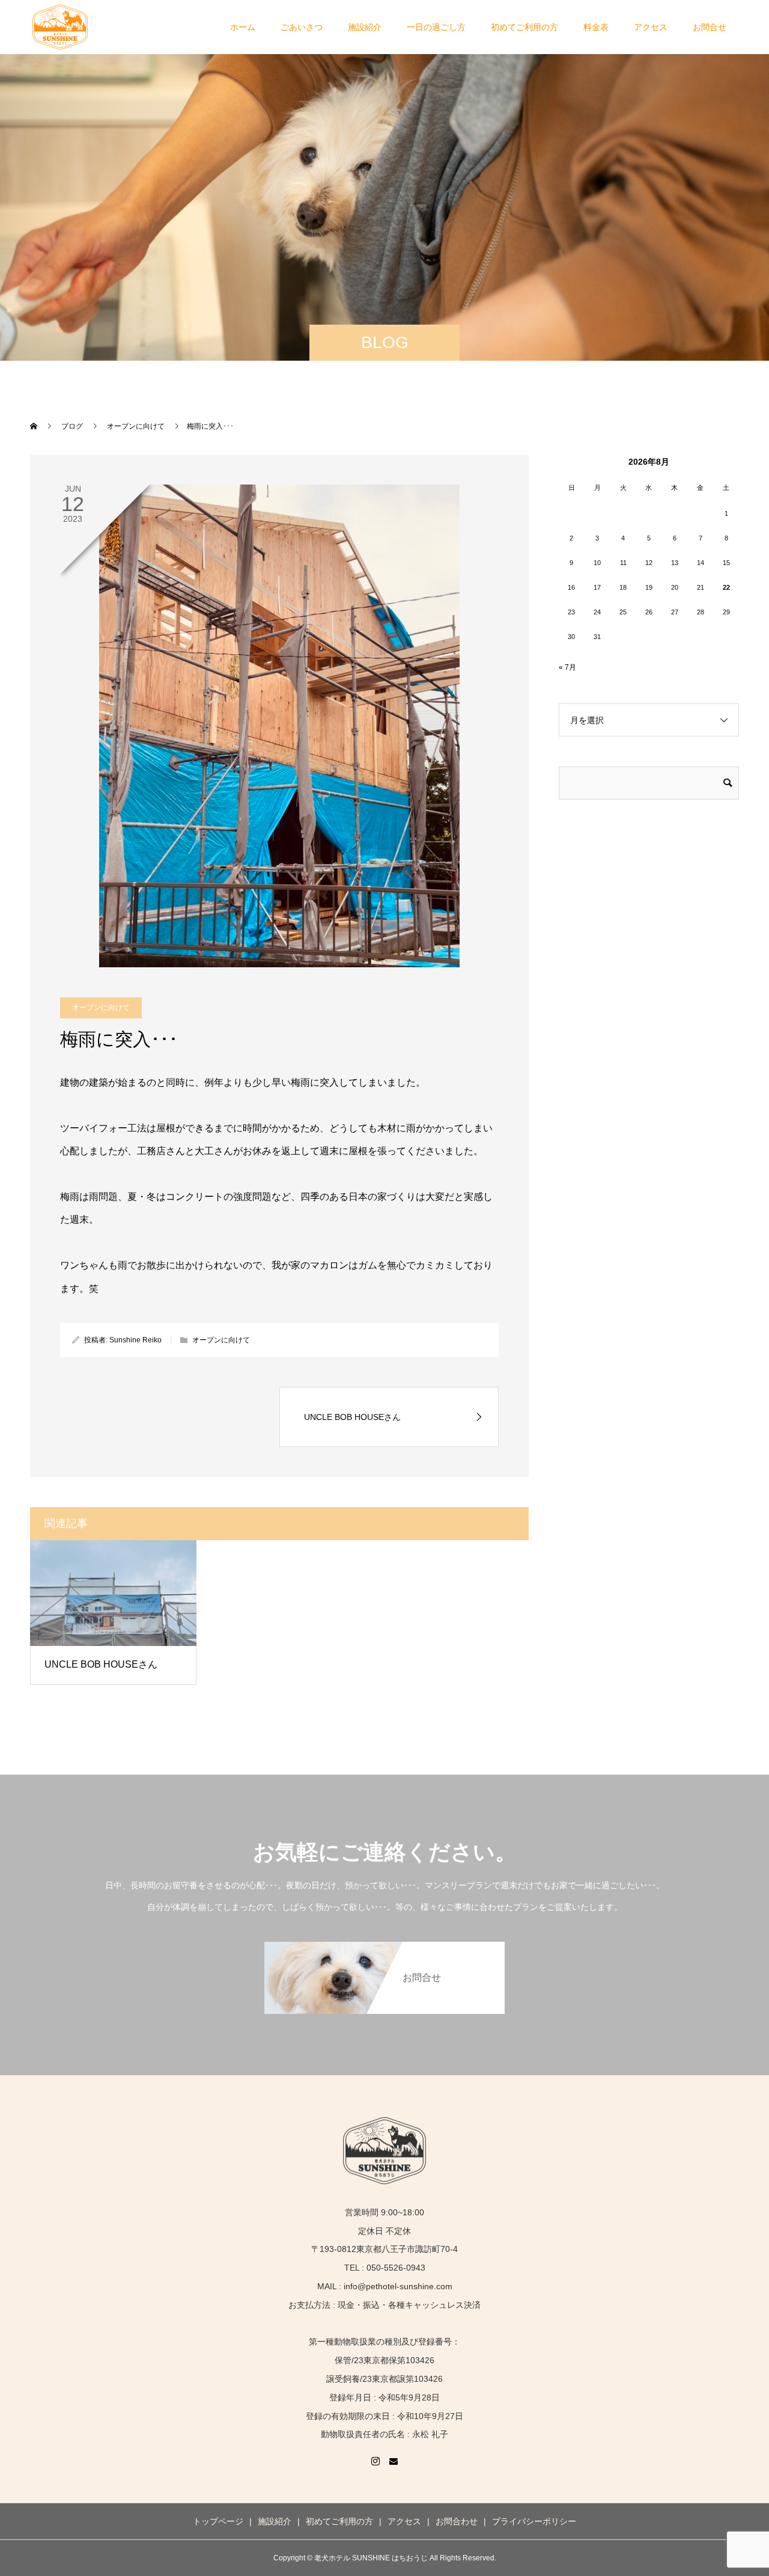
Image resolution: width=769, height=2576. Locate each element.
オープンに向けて (101, 1008)
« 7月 (567, 667)
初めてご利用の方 (524, 27)
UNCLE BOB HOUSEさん (101, 1664)
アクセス (651, 27)
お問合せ (710, 27)
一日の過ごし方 (436, 27)
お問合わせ (457, 2521)
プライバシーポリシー (534, 2521)
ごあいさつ (302, 27)
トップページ (218, 2521)
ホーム (243, 27)
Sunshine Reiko (135, 1340)
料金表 (596, 27)
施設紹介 (365, 27)
